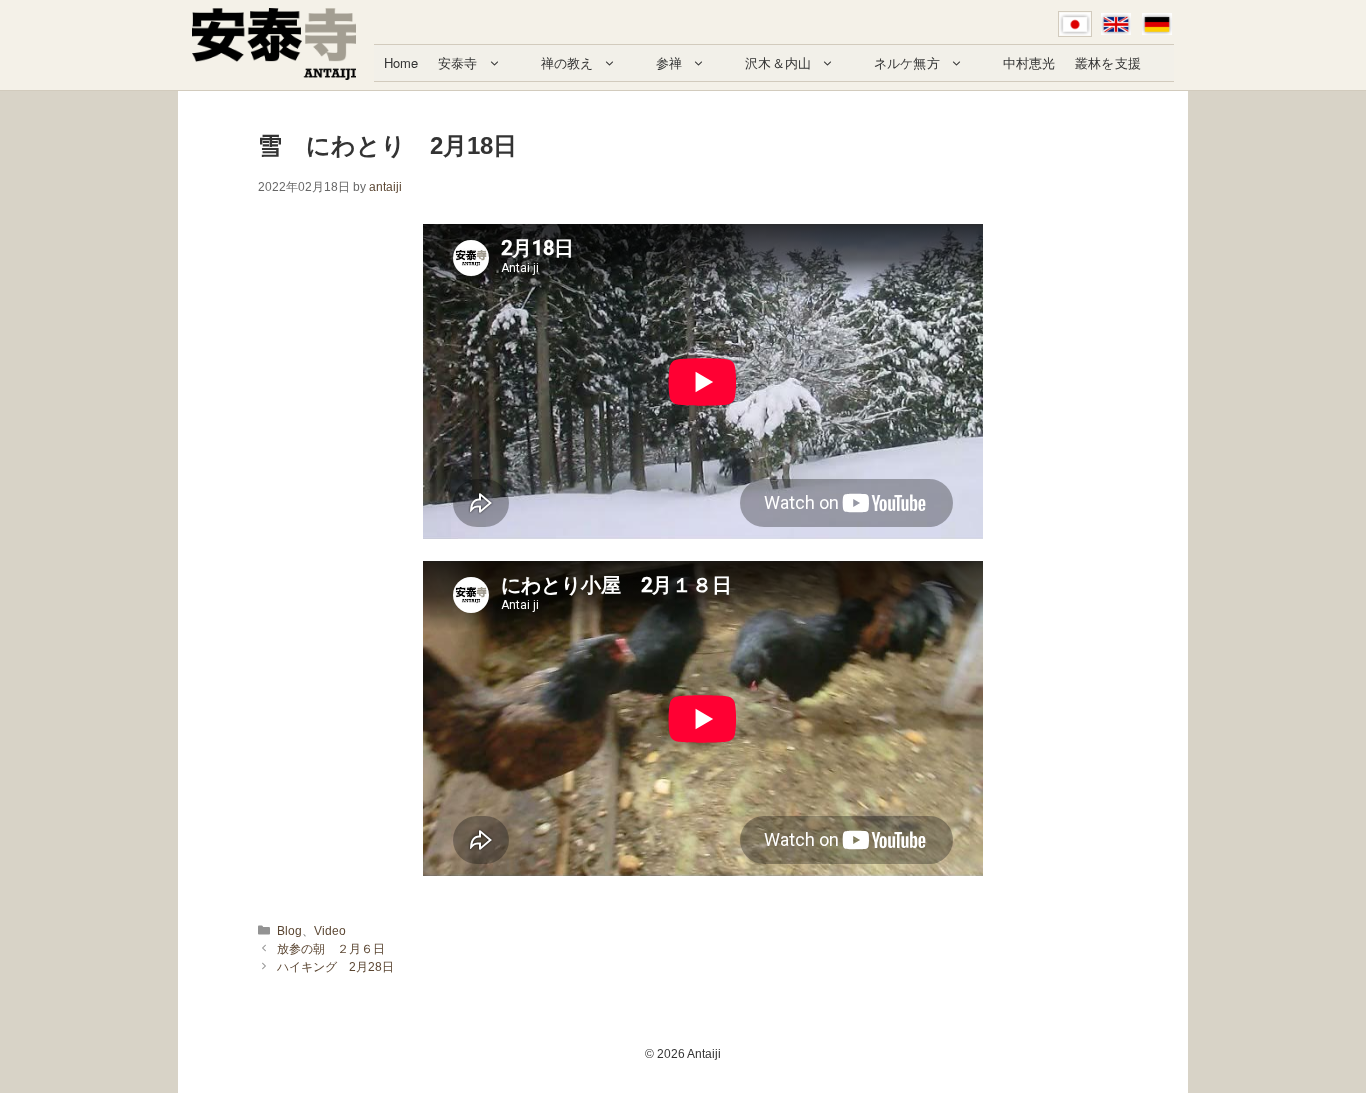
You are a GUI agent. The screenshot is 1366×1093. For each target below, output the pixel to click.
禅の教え (567, 62)
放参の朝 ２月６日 (331, 949)
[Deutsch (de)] (1157, 24)
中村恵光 (1029, 62)
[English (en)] (1116, 24)
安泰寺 (457, 62)
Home (401, 62)
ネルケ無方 (907, 62)
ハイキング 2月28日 (335, 967)
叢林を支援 (1108, 62)
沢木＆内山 (778, 62)
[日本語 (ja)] (1075, 24)
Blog (289, 931)
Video (330, 931)
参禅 (669, 62)
